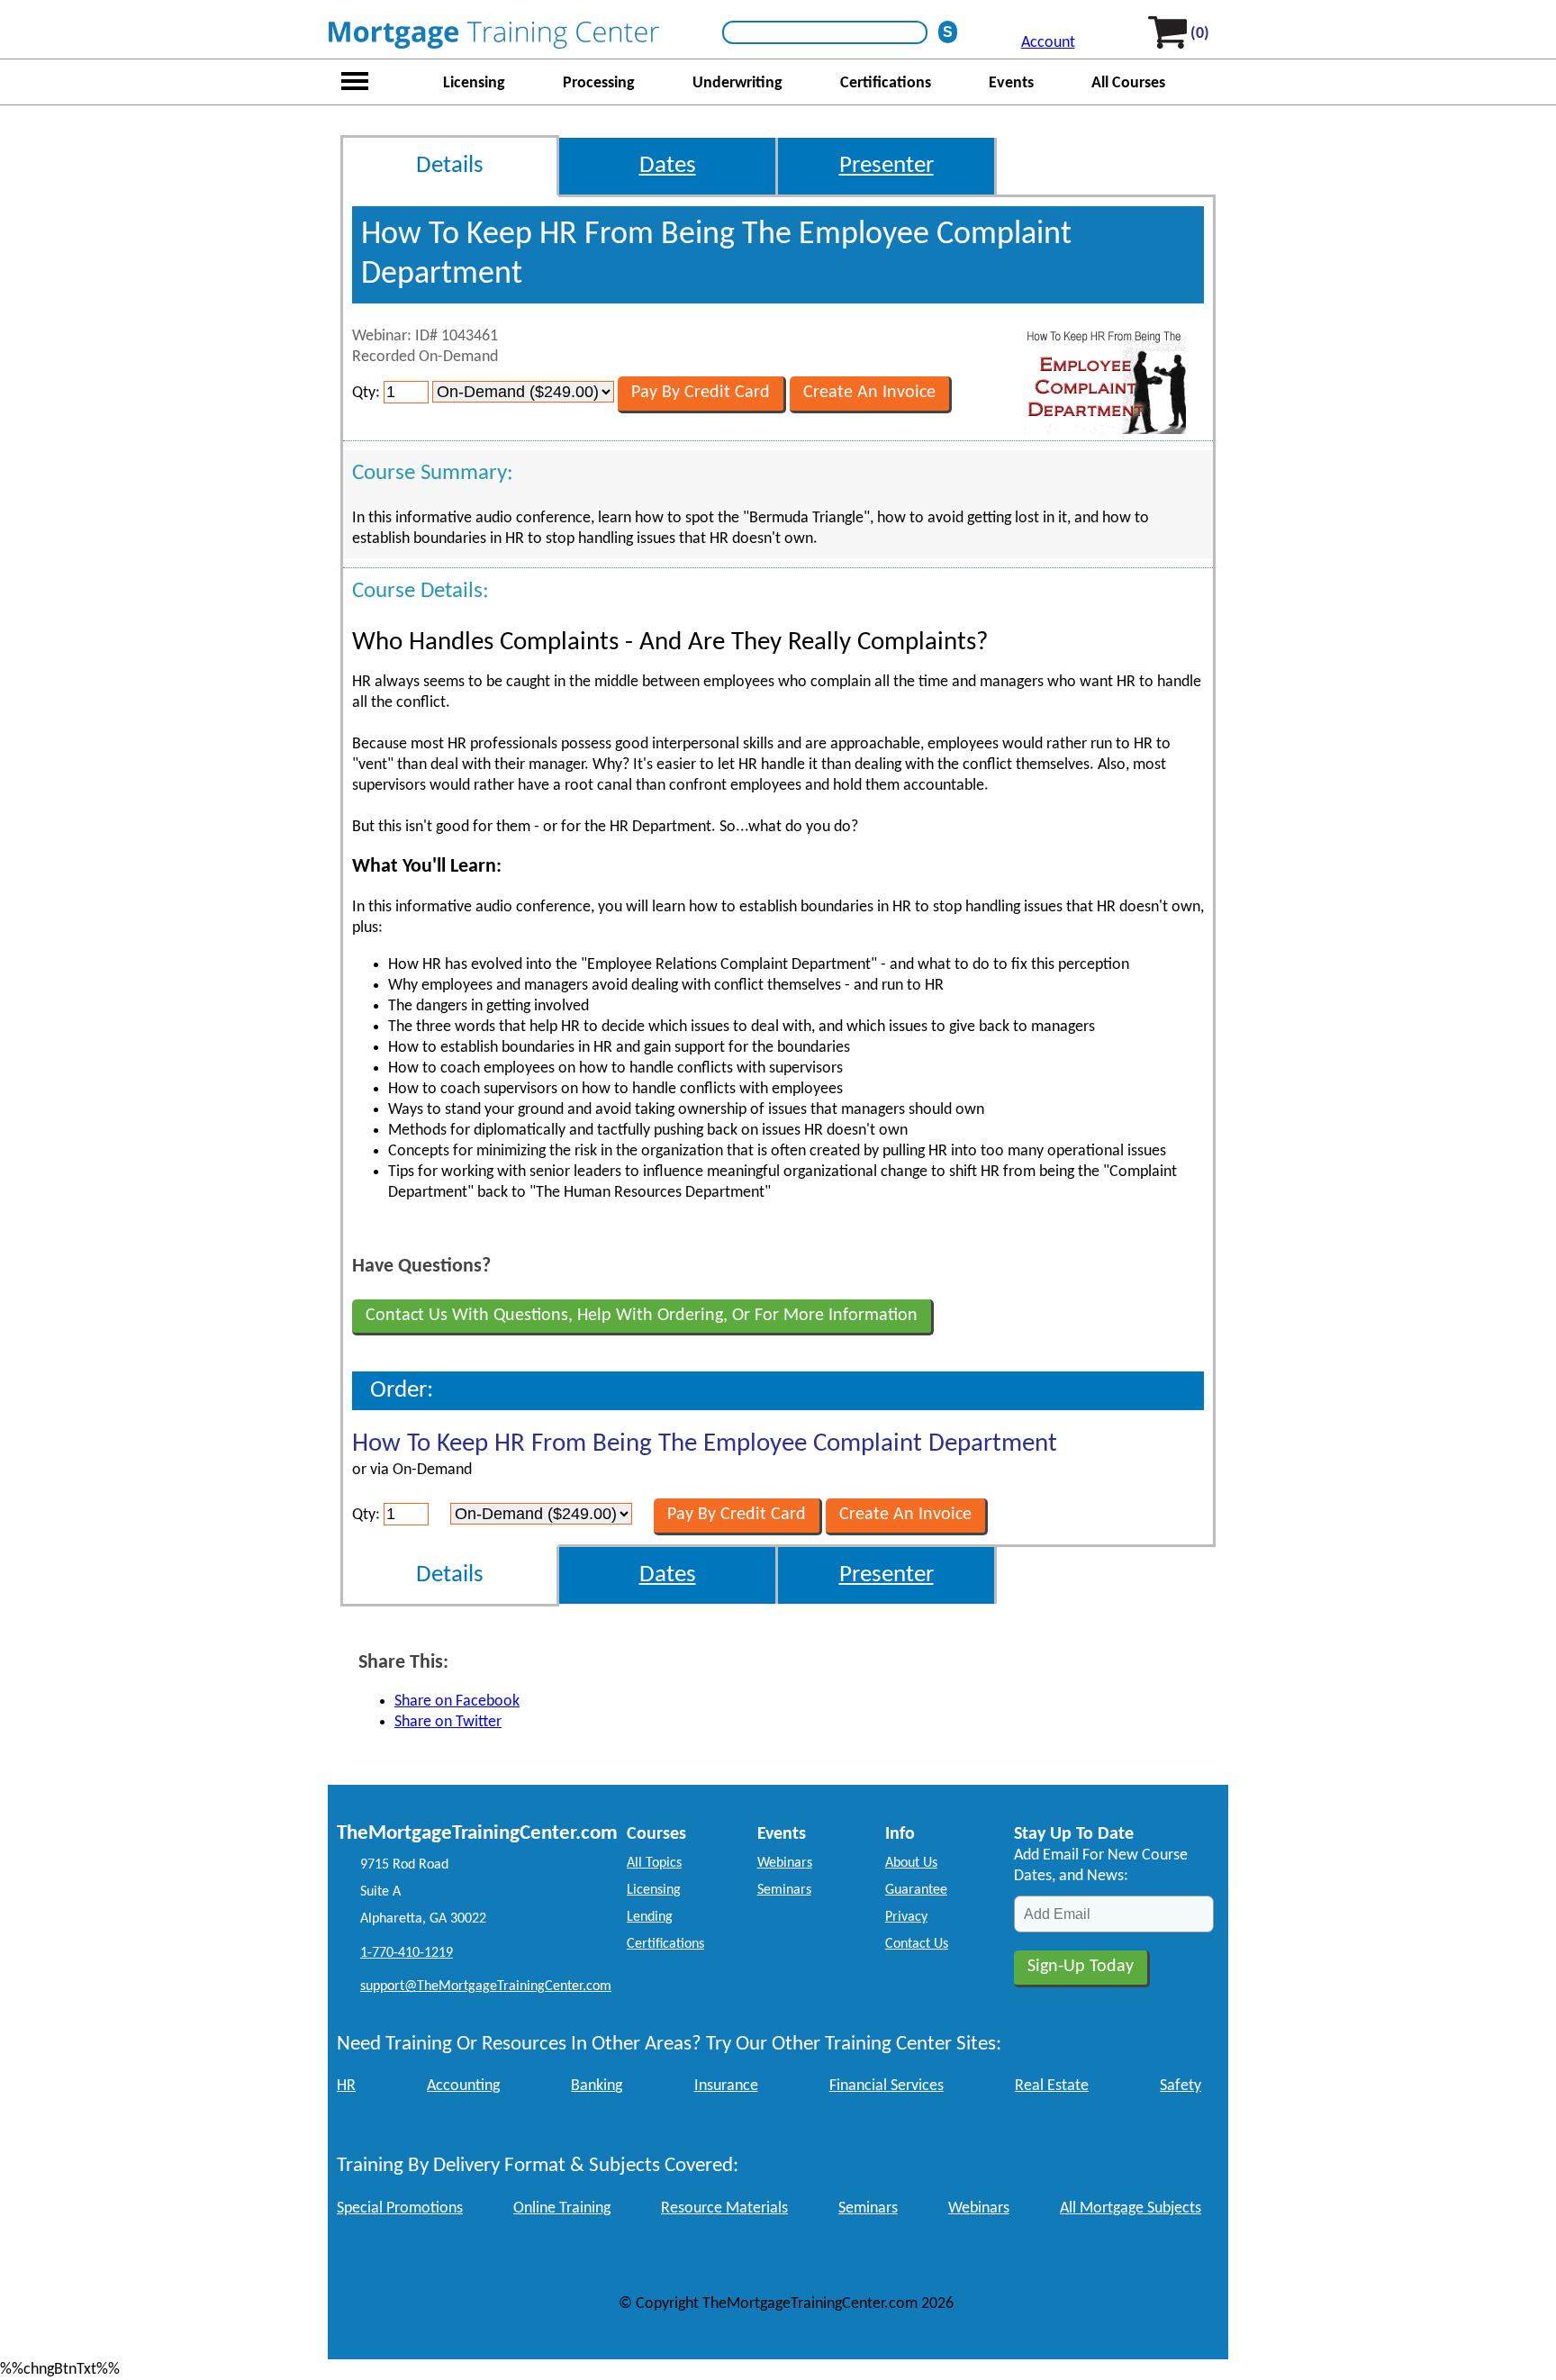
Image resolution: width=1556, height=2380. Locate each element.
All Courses (1128, 83)
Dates (668, 166)
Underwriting (737, 83)
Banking (597, 2086)
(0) (1200, 34)
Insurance (726, 2086)
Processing (599, 83)
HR (346, 2086)
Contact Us (917, 1944)
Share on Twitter (448, 1722)
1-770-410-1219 (407, 1953)
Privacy (906, 1917)
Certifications (886, 83)
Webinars (785, 1863)
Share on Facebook (457, 1701)
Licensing (474, 83)
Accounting (463, 2086)
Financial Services (887, 2086)
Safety (1181, 2086)
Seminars (784, 1890)
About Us (911, 1863)
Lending (650, 1917)
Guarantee (916, 1890)
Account (1048, 43)
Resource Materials (724, 2208)
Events (1011, 83)
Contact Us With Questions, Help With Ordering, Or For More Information (642, 1316)
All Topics (654, 1863)
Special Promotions (400, 2208)
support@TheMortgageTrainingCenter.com (486, 1986)
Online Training (562, 2208)
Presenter (887, 166)
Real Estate (1052, 2086)
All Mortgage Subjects (1131, 2208)
